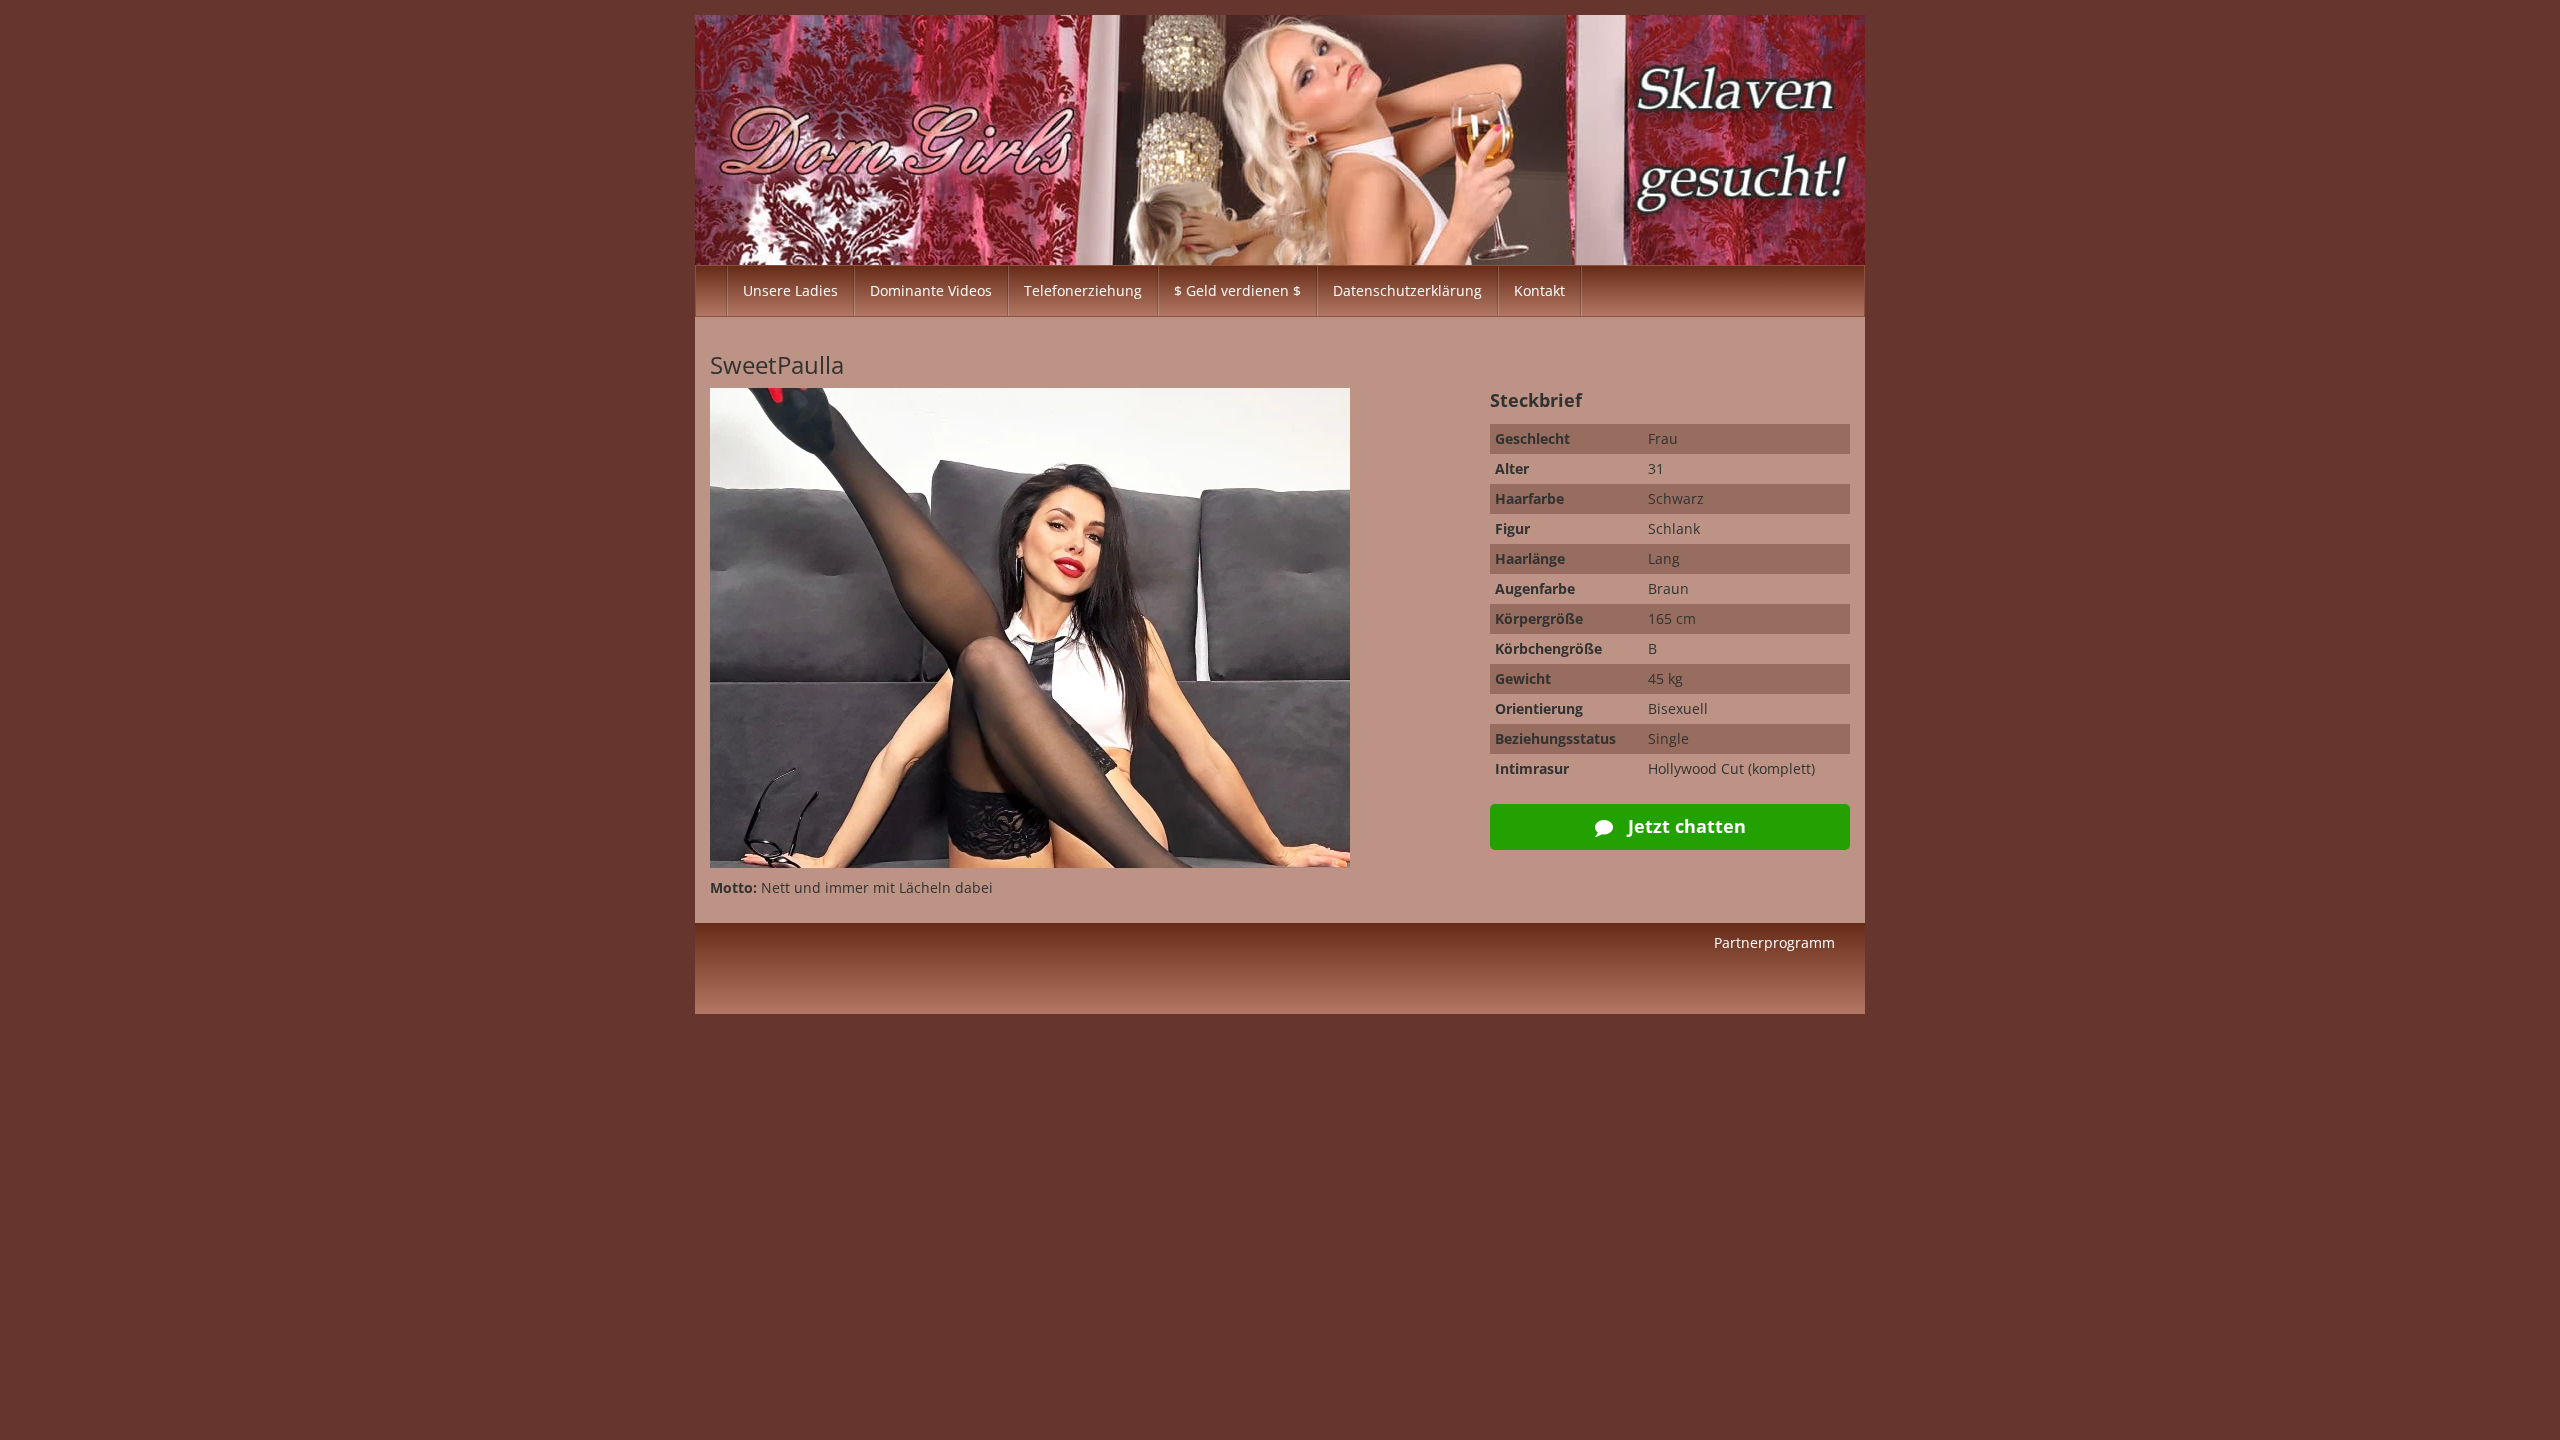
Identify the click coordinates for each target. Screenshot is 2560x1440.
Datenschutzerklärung (1407, 290)
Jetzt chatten (1684, 826)
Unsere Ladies (790, 290)
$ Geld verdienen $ (1237, 290)
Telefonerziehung (1083, 290)
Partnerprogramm (1774, 942)
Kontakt (1539, 290)
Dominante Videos (931, 290)
